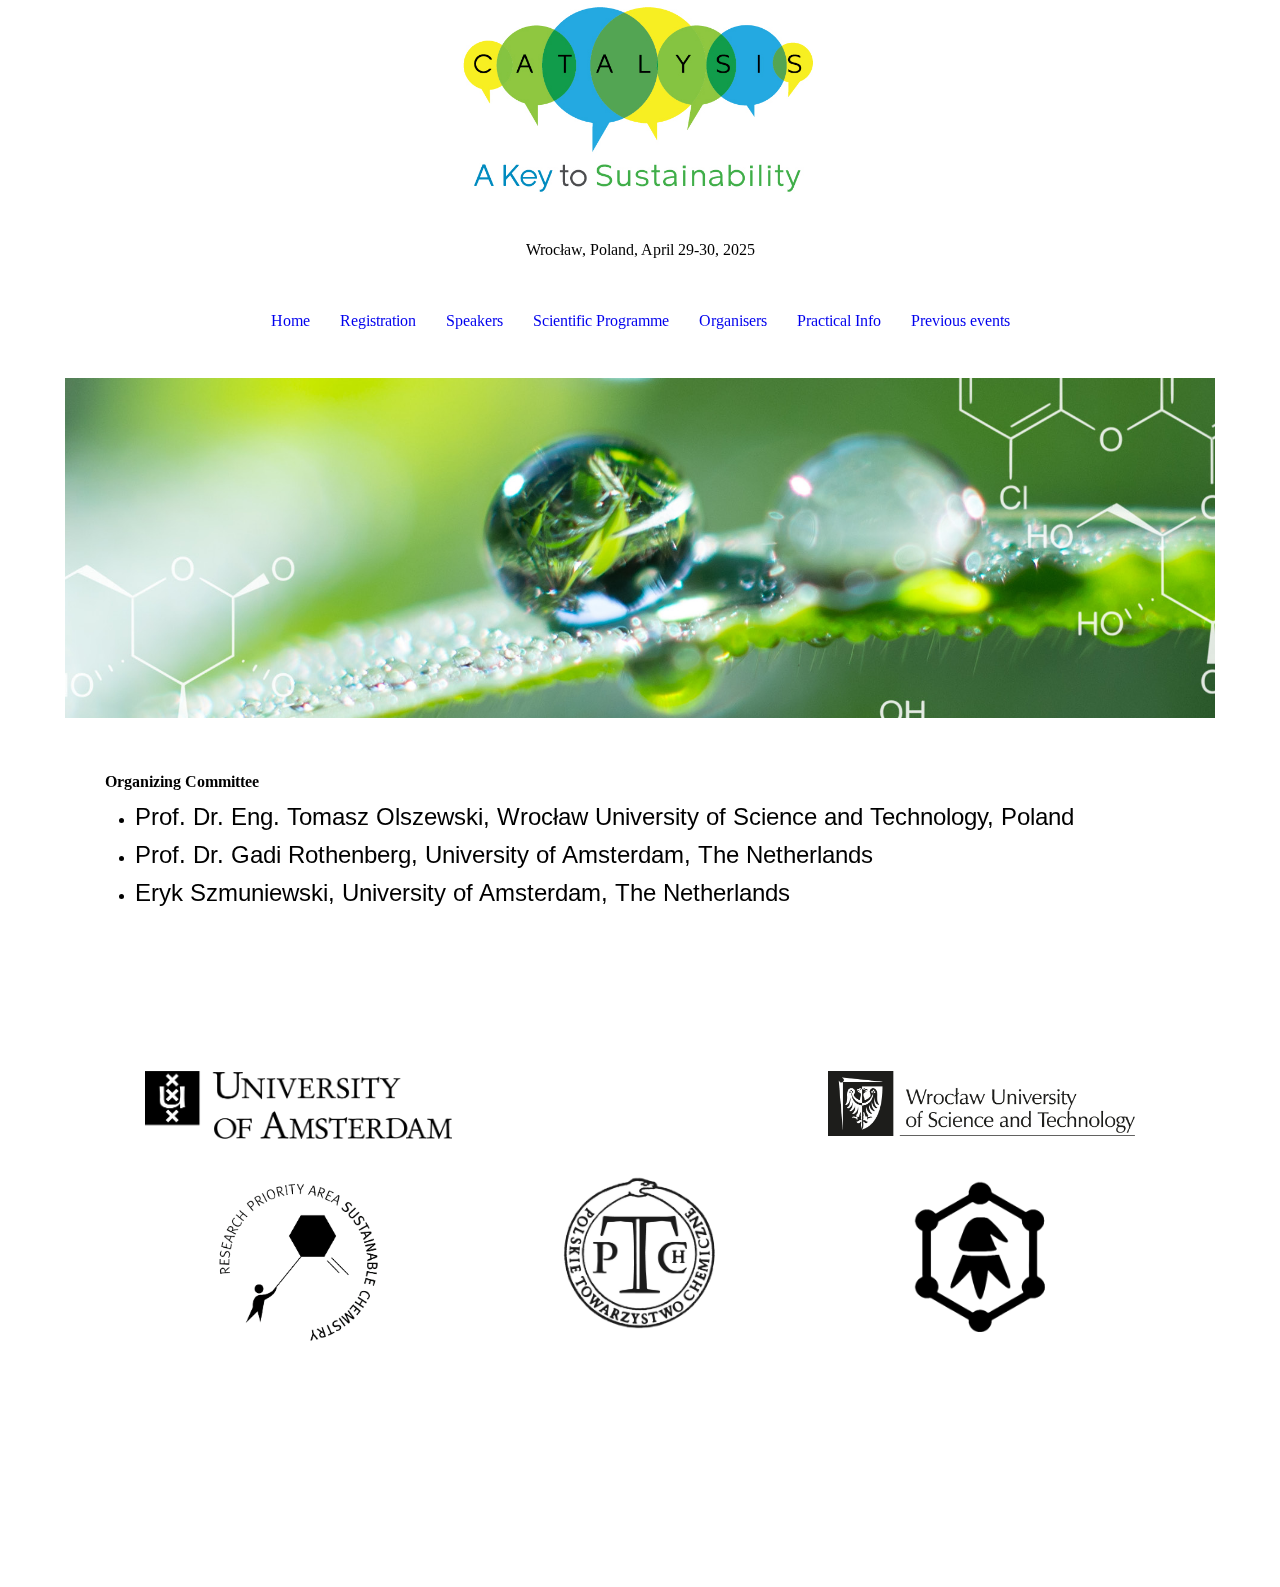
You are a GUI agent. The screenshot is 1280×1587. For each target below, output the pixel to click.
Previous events (960, 320)
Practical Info (839, 320)
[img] (640, 100)
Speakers (474, 320)
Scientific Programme (601, 320)
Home (290, 320)
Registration (378, 320)
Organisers (733, 320)
